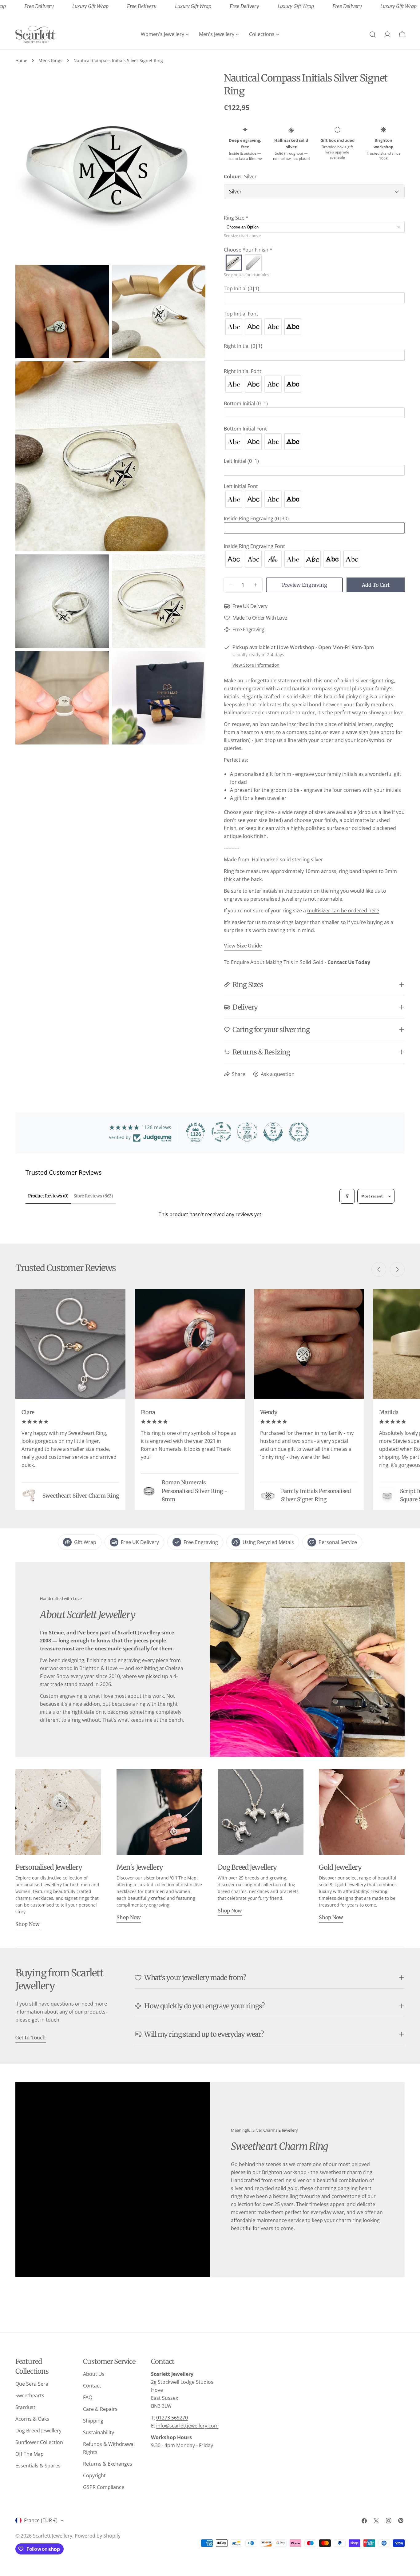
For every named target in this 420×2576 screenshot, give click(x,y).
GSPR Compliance (104, 2487)
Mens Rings (50, 60)
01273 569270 (172, 2418)
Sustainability (99, 2432)
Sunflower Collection (39, 2442)
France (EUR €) (41, 2520)
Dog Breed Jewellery (38, 2431)
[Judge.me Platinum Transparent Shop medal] (221, 1132)
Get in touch (31, 2038)
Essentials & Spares (38, 2466)
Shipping (93, 2421)
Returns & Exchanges (108, 2464)
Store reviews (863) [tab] (93, 1196)
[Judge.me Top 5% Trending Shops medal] (299, 1132)
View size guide (243, 946)
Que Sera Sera (32, 2384)
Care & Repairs (100, 2409)
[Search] (373, 34)
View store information (256, 665)
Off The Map (30, 2454)
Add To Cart (376, 585)
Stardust (25, 2407)
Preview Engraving (305, 585)
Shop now (28, 1924)
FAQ (88, 2397)
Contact (92, 2386)
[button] (314, 218)
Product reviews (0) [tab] (48, 1196)
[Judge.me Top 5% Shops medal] (273, 1132)
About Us (94, 2374)
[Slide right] (397, 1269)
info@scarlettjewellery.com (187, 2426)
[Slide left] (379, 1269)
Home (21, 60)
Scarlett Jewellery (53, 2536)
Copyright (94, 2475)
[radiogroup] (314, 263)
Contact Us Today (349, 962)
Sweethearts (30, 2395)
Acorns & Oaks (32, 2419)
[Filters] (347, 1196)
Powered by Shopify (98, 2536)
